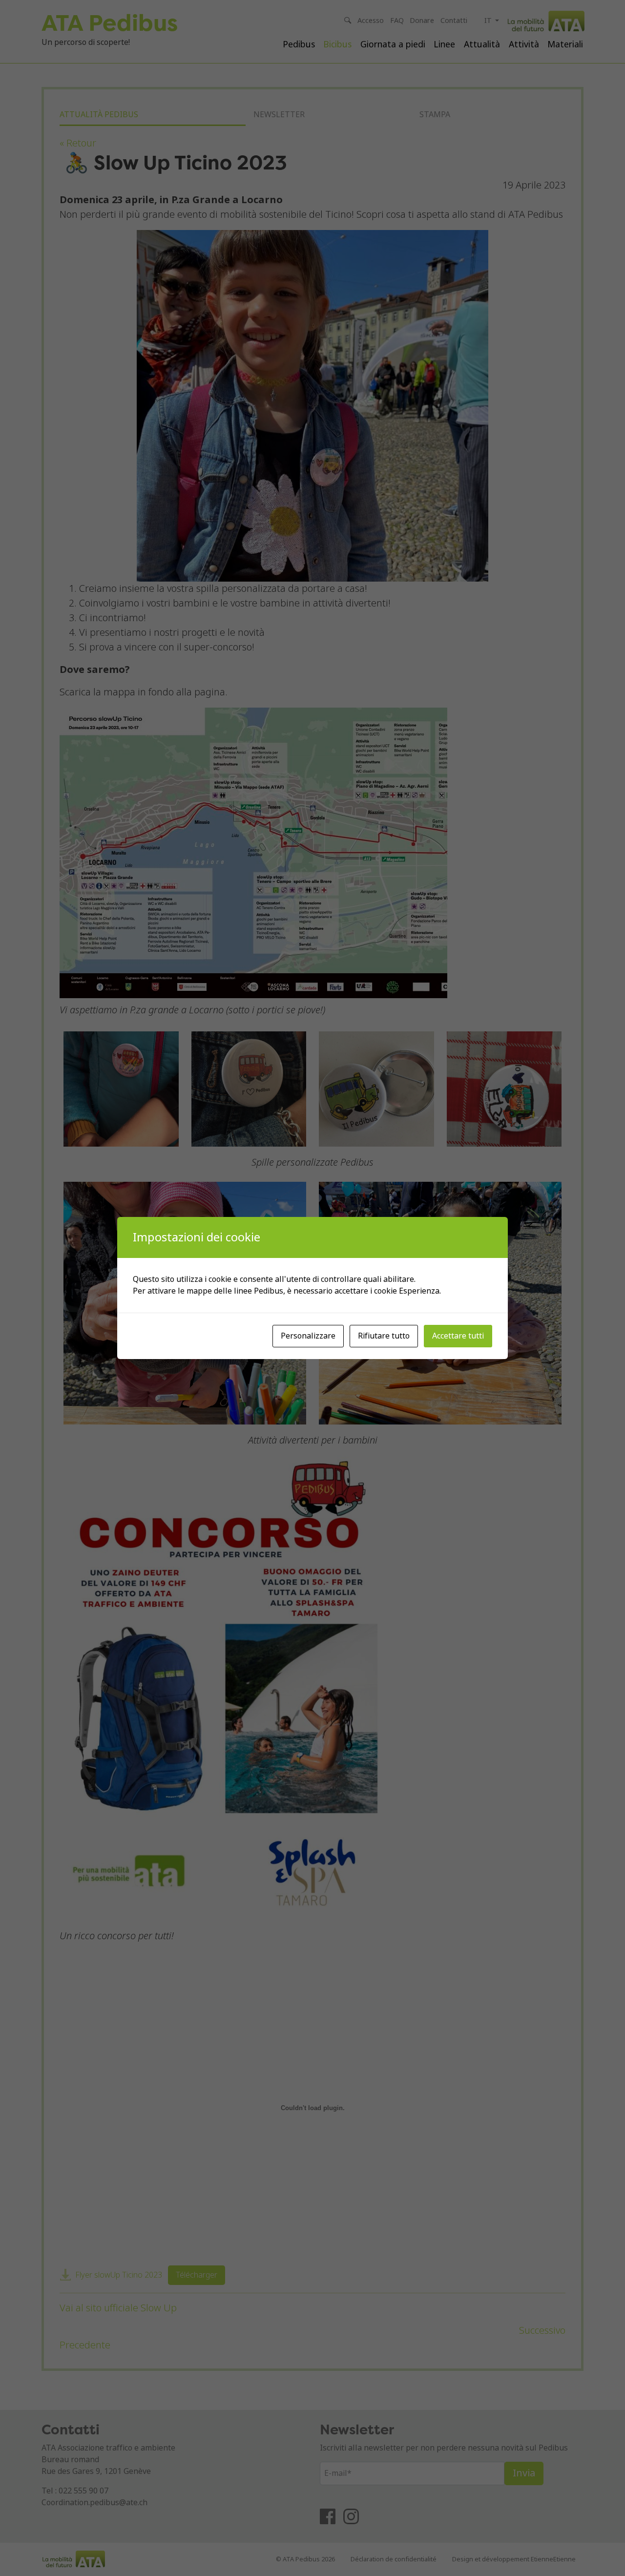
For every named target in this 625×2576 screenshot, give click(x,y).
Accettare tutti (458, 1336)
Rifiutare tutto (384, 1336)
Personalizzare (308, 1336)
